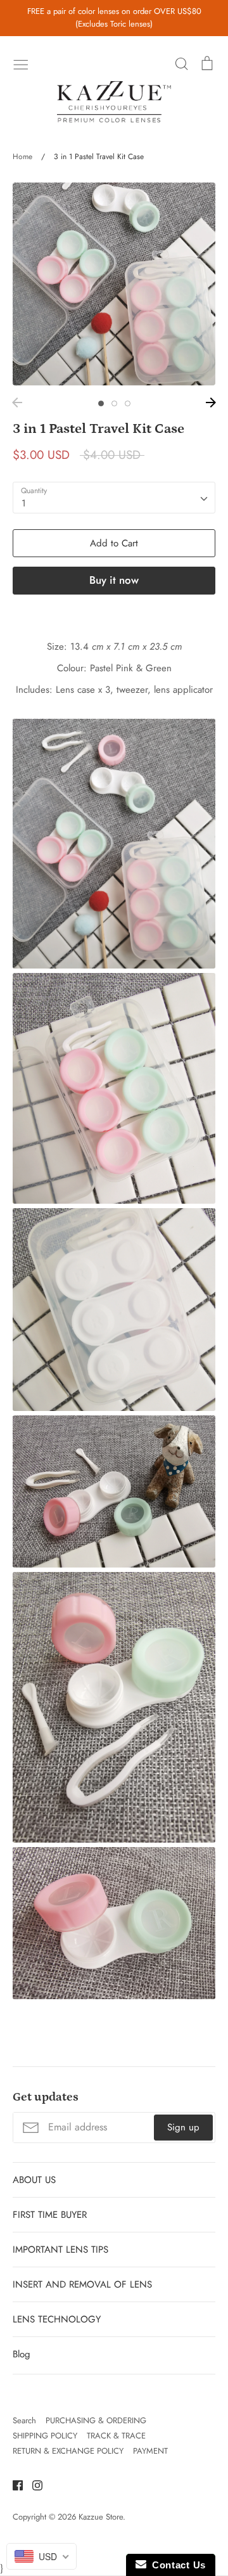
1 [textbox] (24, 503)
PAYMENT (150, 2451)
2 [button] (114, 403)
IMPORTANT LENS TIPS (60, 2250)
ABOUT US (34, 2180)
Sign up (183, 2127)
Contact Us (176, 2565)
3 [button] (128, 403)
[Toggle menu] (21, 63)
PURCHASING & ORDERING (96, 2420)
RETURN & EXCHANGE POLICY (68, 2451)
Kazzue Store (101, 2517)
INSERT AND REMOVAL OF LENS (82, 2284)
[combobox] (114, 498)
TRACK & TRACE (116, 2436)
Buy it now (114, 580)
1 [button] (101, 403)
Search (24, 2420)
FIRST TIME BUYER (50, 2215)
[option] (114, 284)
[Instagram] (33, 2485)
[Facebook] (13, 2485)
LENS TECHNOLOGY (57, 2319)
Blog (22, 2354)
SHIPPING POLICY (45, 2436)
